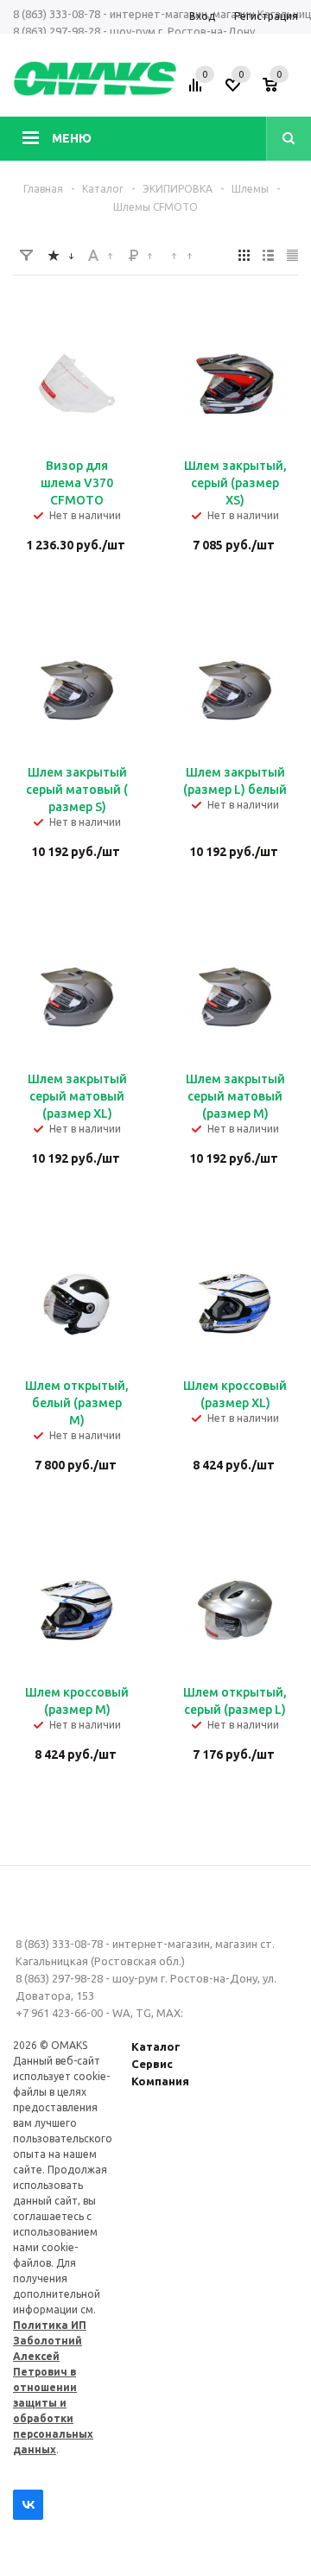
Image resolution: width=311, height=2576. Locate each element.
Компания (160, 2081)
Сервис (152, 2064)
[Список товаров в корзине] (282, 91)
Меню (72, 138)
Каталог (156, 2046)
